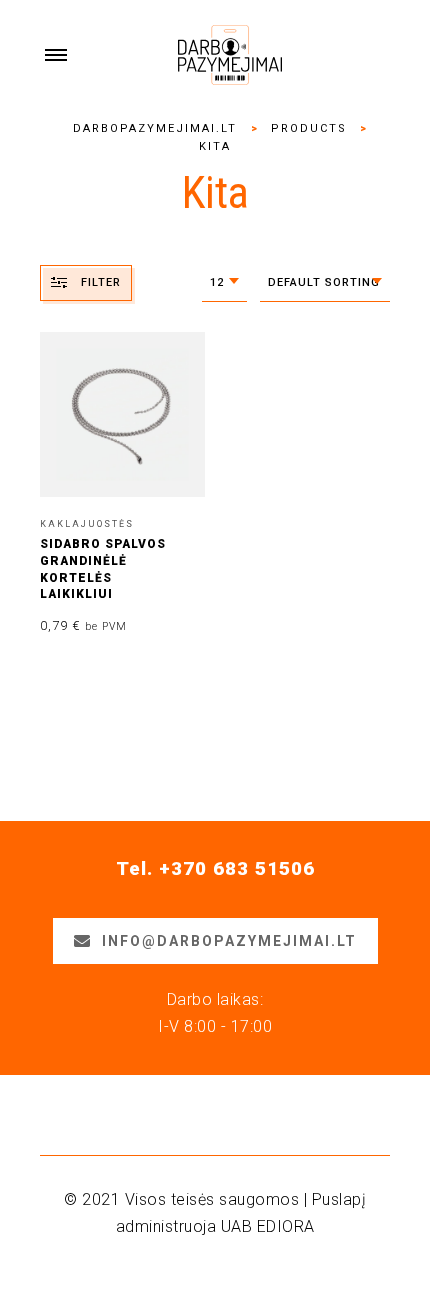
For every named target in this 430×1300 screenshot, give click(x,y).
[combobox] (224, 283)
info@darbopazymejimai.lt (229, 941)
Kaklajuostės (87, 524)
